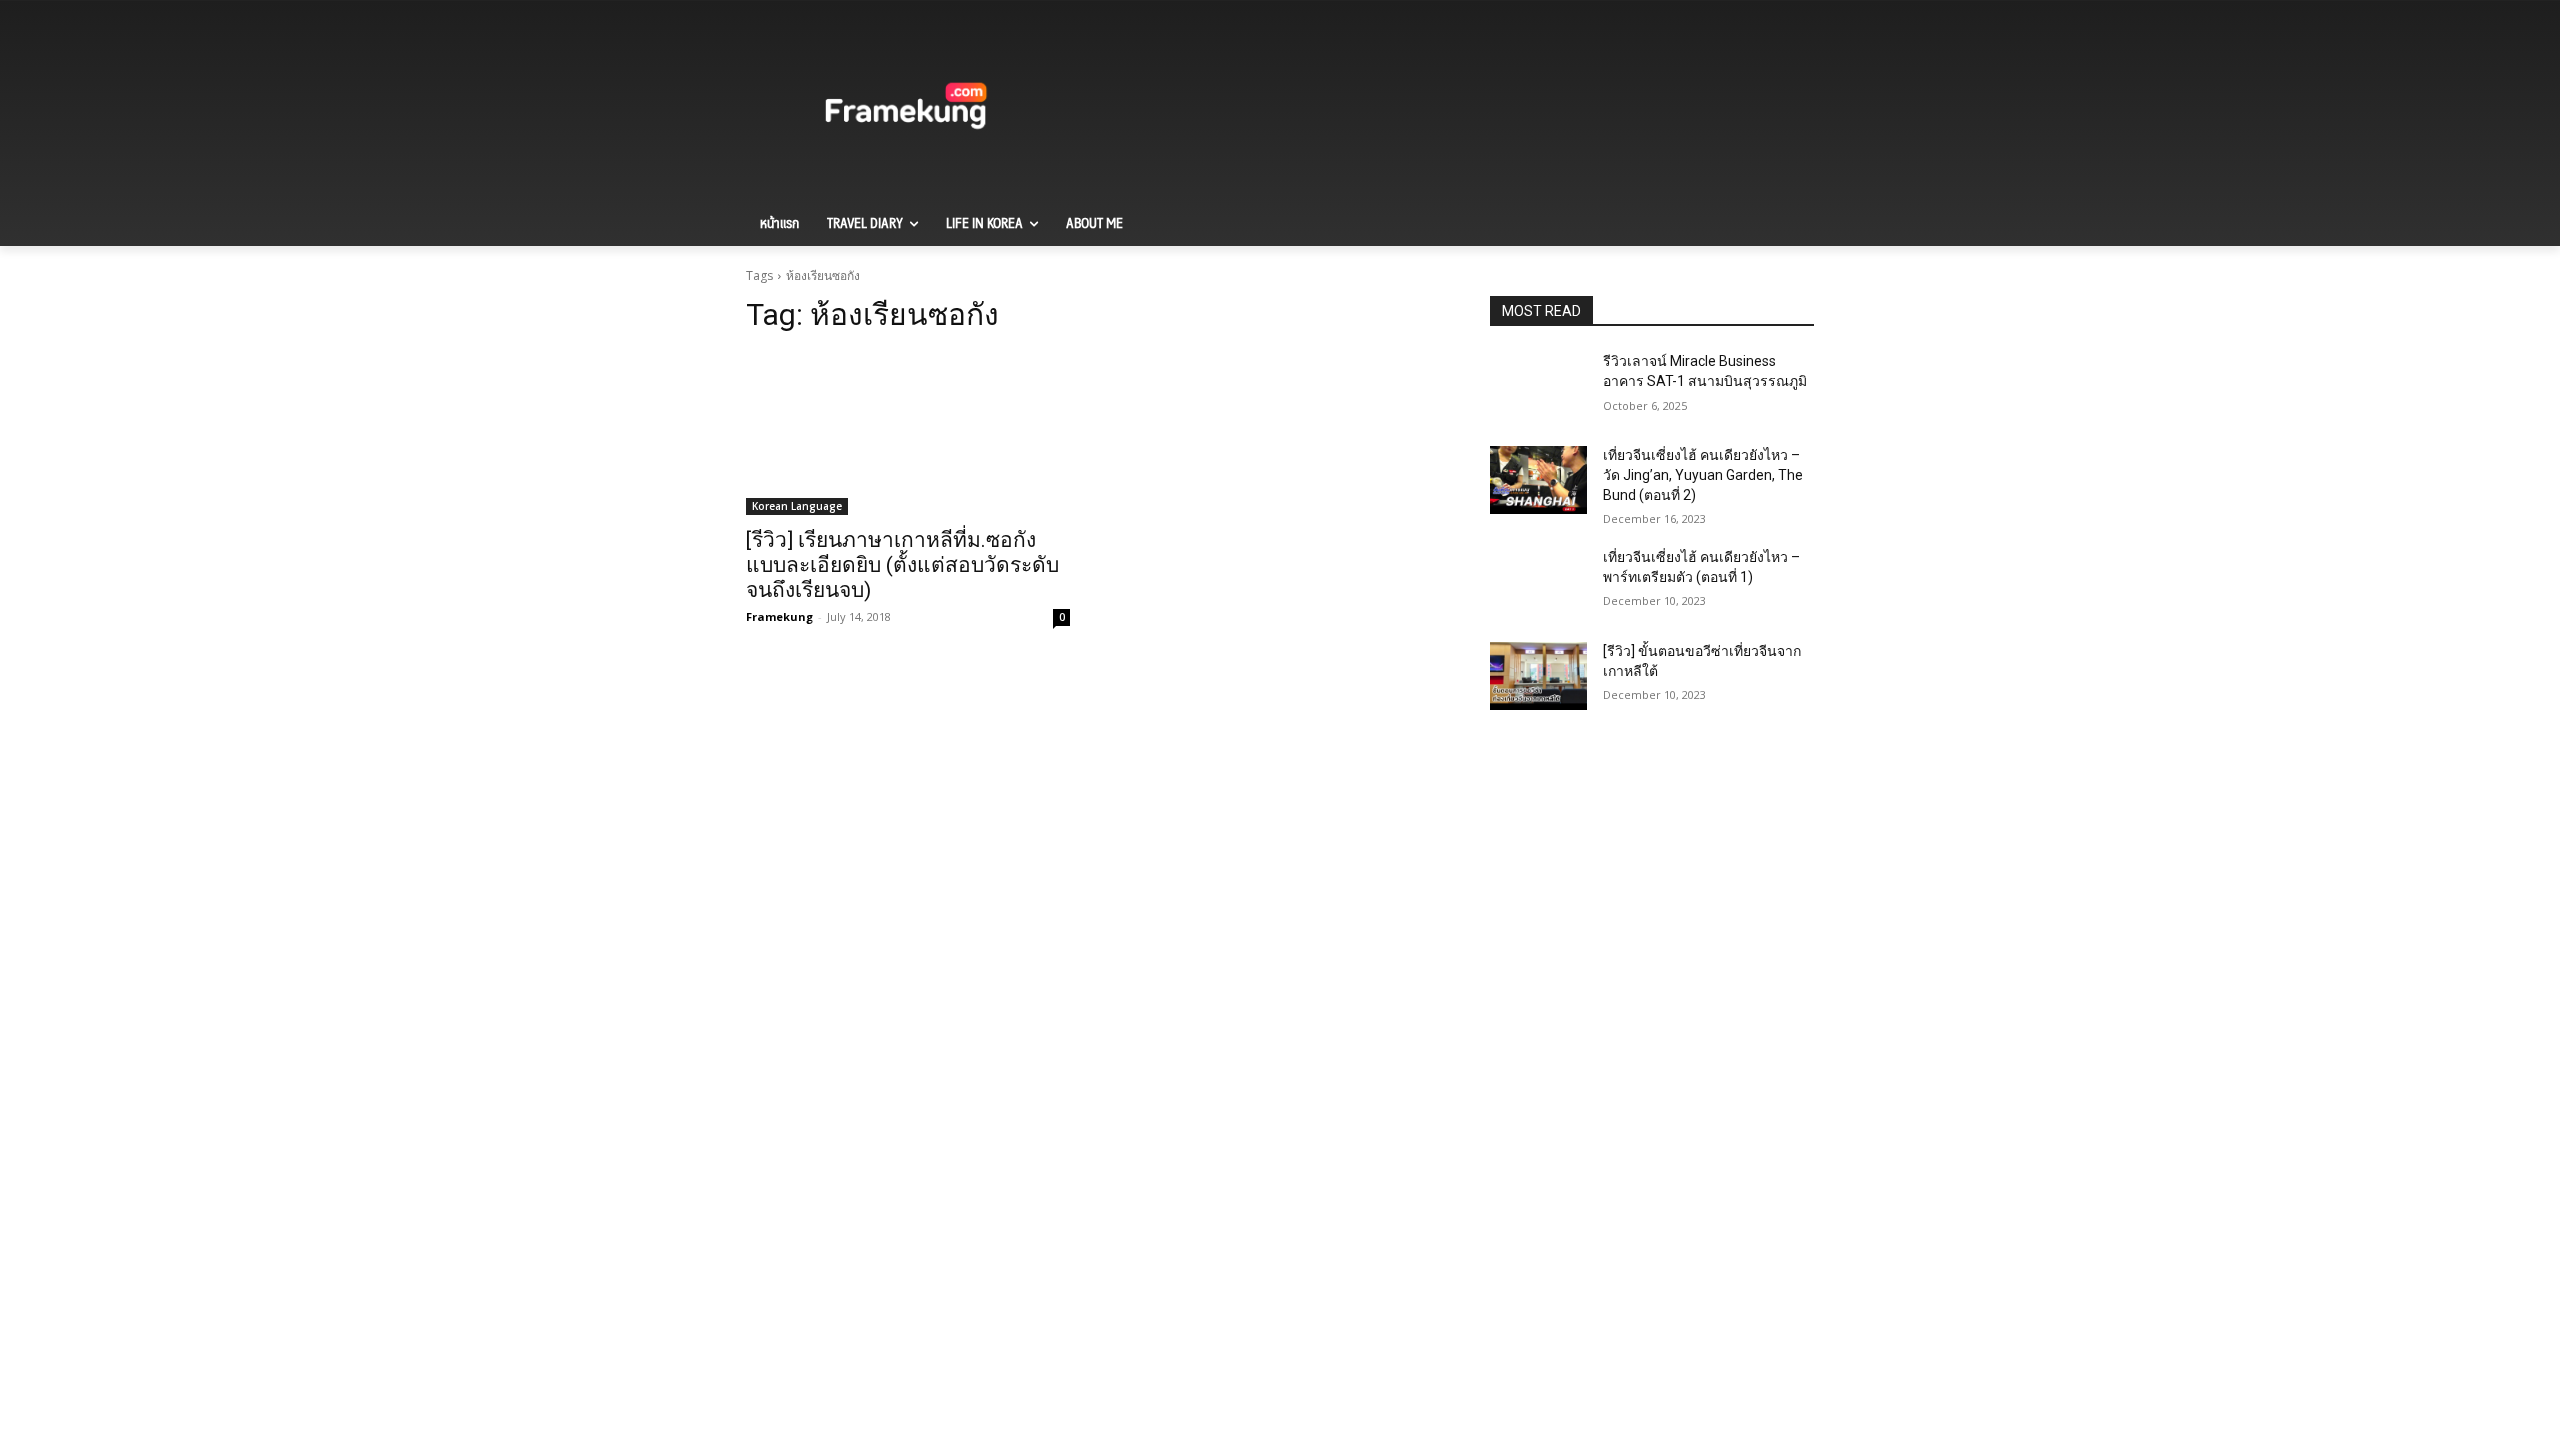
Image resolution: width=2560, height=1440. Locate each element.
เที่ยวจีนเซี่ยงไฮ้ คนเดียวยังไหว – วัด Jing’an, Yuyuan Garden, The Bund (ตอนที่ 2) (1703, 474)
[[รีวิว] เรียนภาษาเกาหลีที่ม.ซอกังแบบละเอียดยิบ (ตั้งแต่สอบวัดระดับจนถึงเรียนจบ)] (908, 434)
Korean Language (797, 506)
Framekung (779, 616)
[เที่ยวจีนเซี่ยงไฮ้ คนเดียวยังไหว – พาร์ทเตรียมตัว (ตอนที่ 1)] (1538, 582)
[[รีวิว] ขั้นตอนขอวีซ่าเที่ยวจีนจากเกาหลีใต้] (1538, 676)
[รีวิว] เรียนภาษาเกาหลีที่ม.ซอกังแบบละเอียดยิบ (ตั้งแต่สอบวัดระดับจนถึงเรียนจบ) (902, 565)
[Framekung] (906, 109)
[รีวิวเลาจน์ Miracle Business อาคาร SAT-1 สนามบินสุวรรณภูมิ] (1538, 386)
